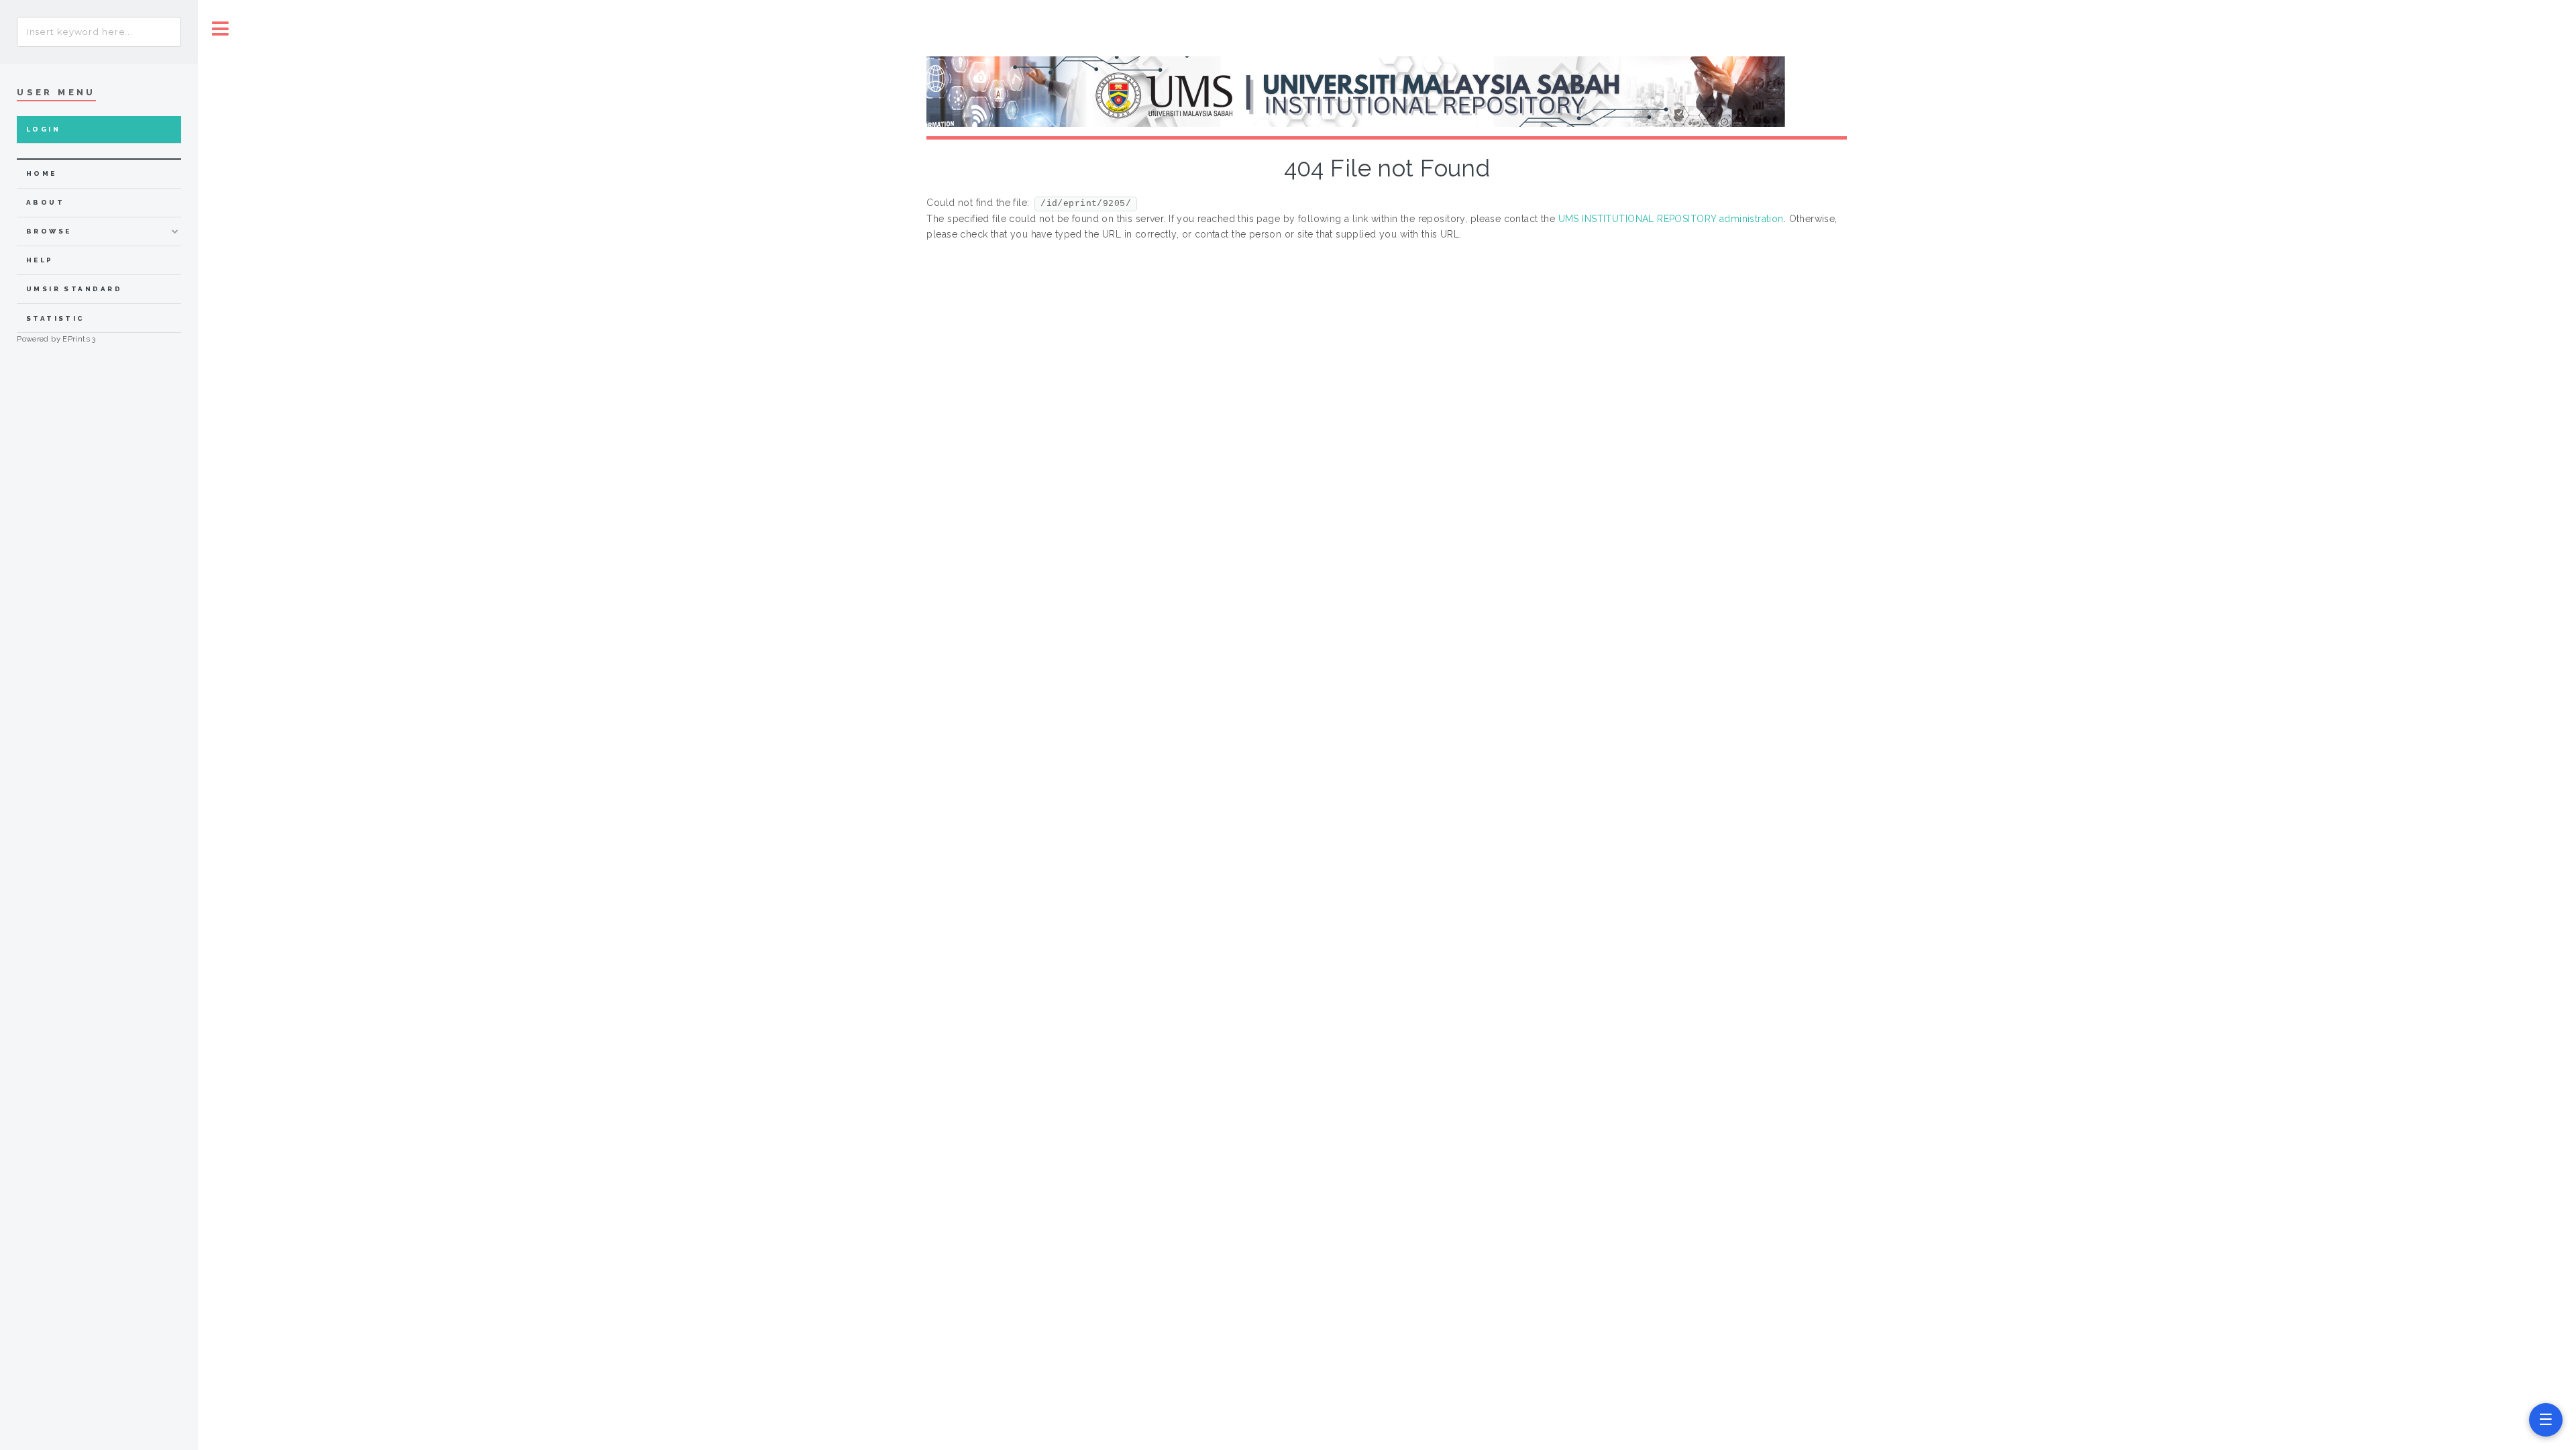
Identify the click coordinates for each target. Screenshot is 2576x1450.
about (45, 202)
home (42, 173)
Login (43, 129)
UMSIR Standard (74, 289)
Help (40, 260)
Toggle (221, 29)
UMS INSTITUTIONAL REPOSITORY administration (1671, 219)
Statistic (56, 318)
